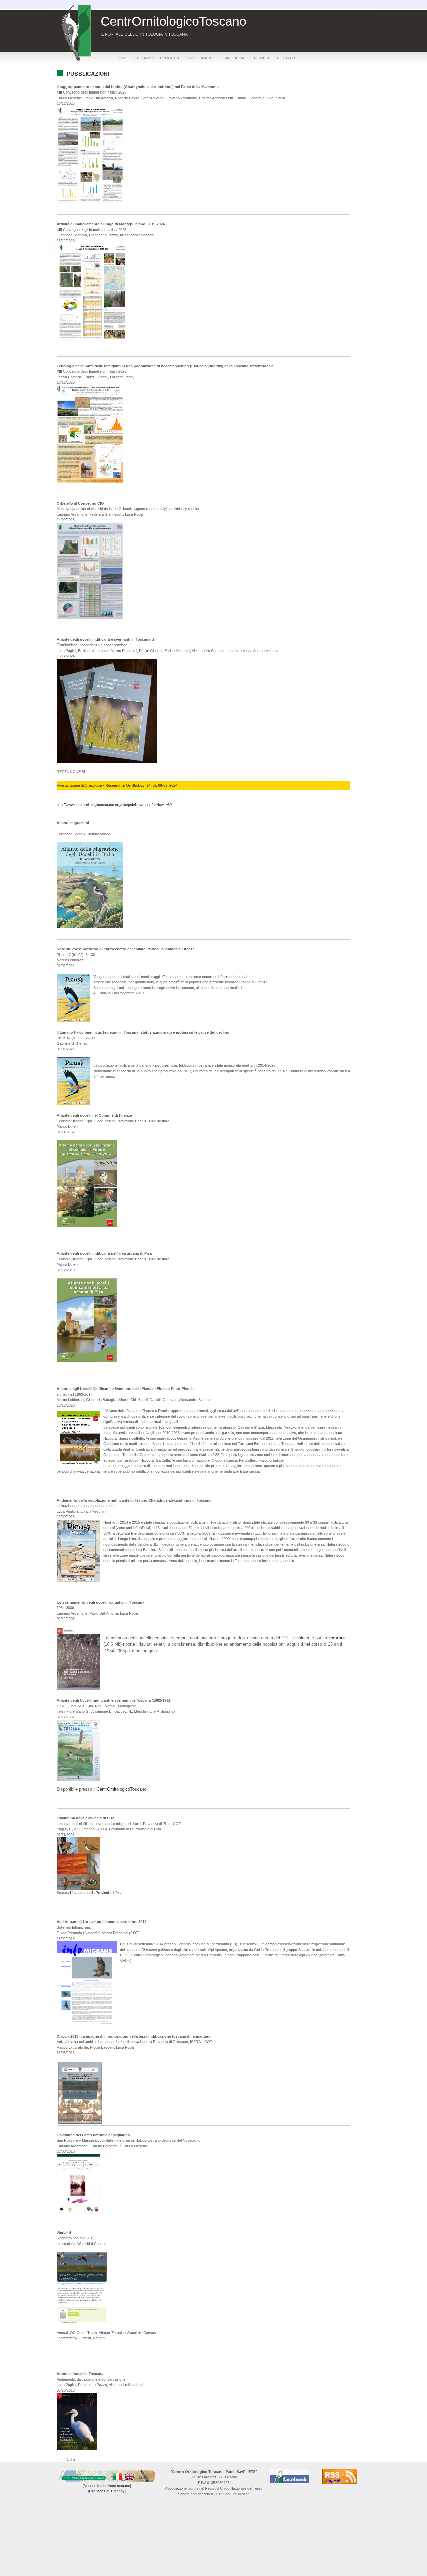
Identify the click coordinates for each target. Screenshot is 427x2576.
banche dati (235, 58)
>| (84, 2459)
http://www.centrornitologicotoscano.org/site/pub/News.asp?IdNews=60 (114, 805)
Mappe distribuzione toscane (107, 2486)
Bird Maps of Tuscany (107, 2491)
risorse (262, 58)
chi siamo (144, 58)
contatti (286, 58)
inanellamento (201, 58)
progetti (170, 58)
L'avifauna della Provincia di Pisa (96, 1893)
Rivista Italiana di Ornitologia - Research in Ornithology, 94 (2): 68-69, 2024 (117, 785)
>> (79, 2459)
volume (337, 1638)
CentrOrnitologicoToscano (122, 1789)
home (122, 58)
